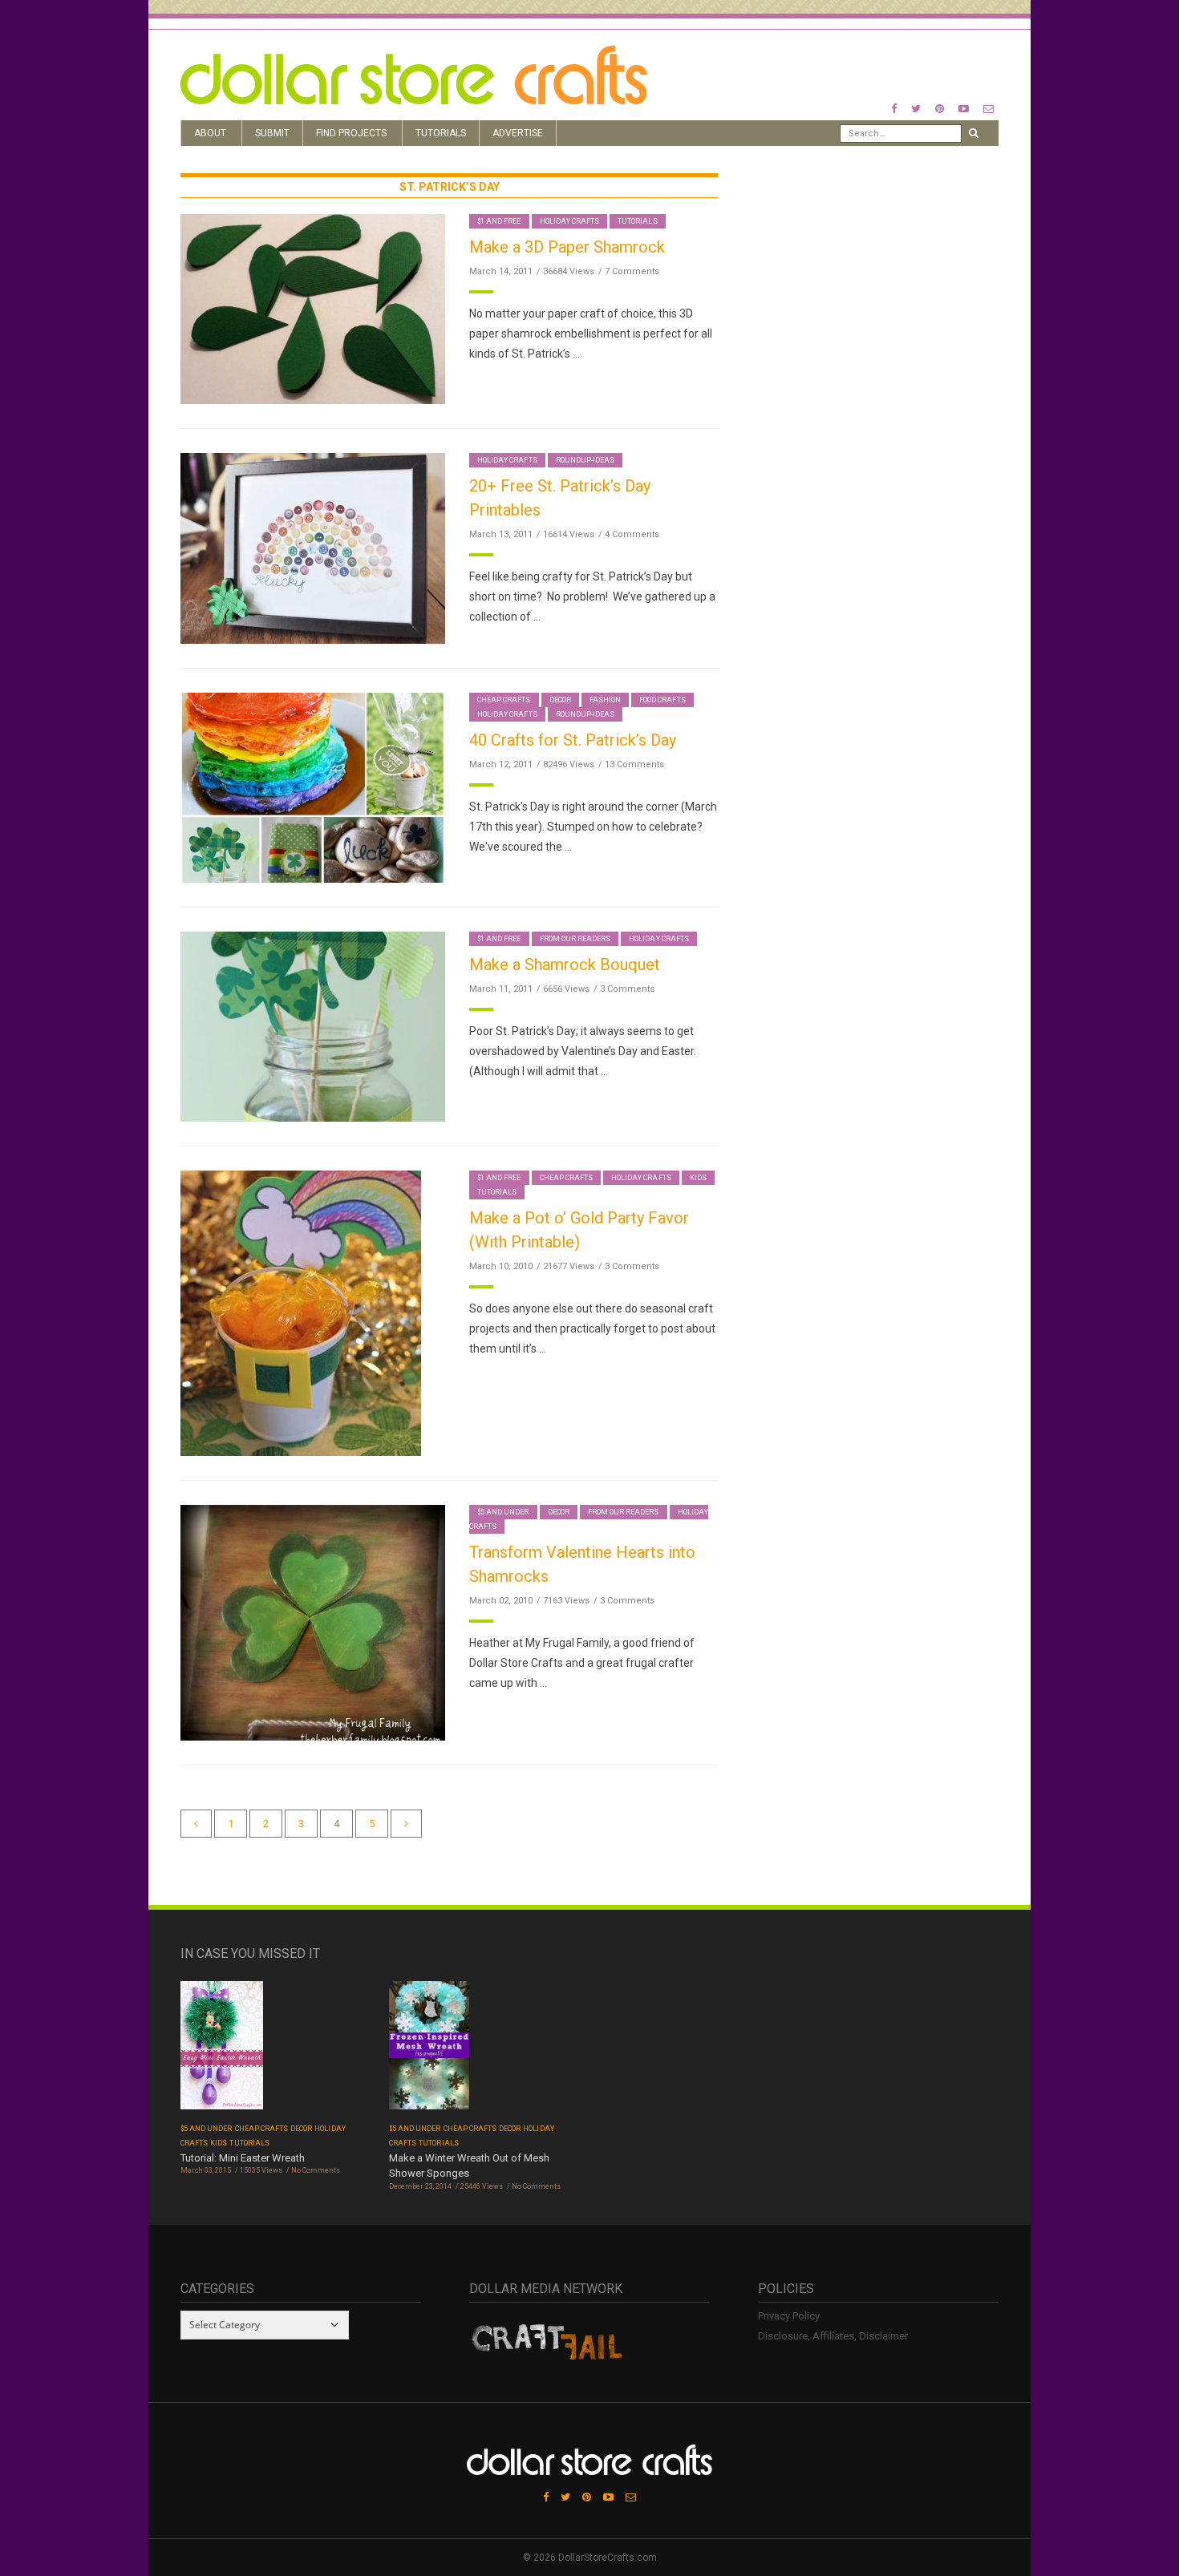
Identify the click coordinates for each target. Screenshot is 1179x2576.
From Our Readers (575, 939)
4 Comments (632, 534)
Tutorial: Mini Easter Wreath (243, 2158)
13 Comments (634, 764)
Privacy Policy (789, 2316)
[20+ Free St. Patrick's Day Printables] (313, 547)
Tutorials (441, 133)
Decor (560, 700)
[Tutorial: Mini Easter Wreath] (222, 2050)
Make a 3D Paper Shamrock (567, 247)
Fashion (605, 700)
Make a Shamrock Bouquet (565, 964)
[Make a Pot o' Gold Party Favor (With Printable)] (301, 1313)
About (210, 133)
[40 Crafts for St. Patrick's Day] (313, 787)
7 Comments (632, 271)
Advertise (518, 133)
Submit (272, 133)
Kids (698, 1178)
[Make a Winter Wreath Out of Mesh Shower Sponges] (429, 2050)
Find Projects (351, 133)
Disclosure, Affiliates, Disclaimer (833, 2336)
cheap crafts (504, 700)
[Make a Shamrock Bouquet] (313, 1026)
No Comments (316, 2170)
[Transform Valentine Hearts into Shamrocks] (313, 1622)
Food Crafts (662, 700)
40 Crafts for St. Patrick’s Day (573, 740)
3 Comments (627, 989)
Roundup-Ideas (585, 460)
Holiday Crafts (570, 221)
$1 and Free (499, 221)
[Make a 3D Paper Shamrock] (313, 308)
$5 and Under (503, 1512)
